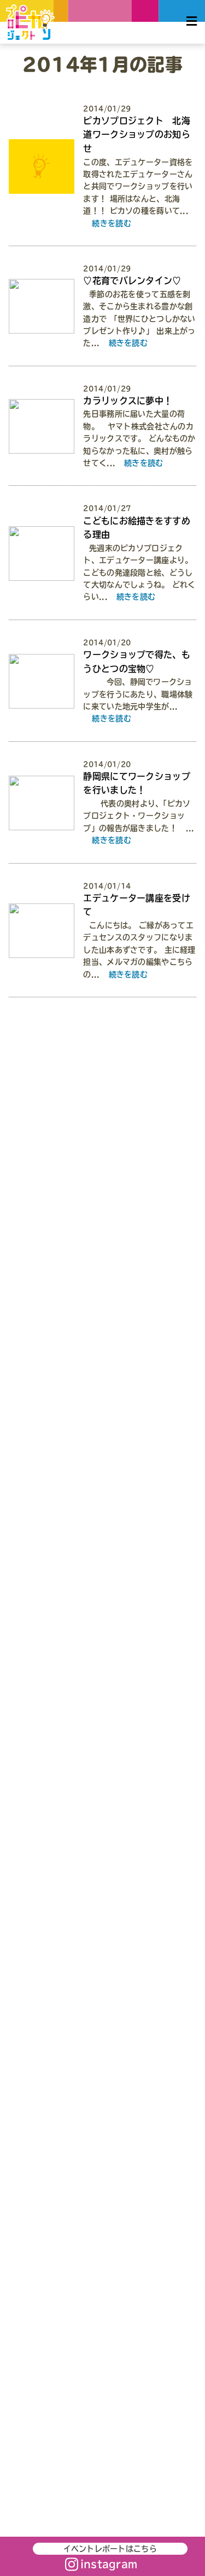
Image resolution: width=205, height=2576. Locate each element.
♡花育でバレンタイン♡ (132, 281)
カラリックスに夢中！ (128, 401)
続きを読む (111, 223)
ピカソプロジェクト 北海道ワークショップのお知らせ (136, 135)
